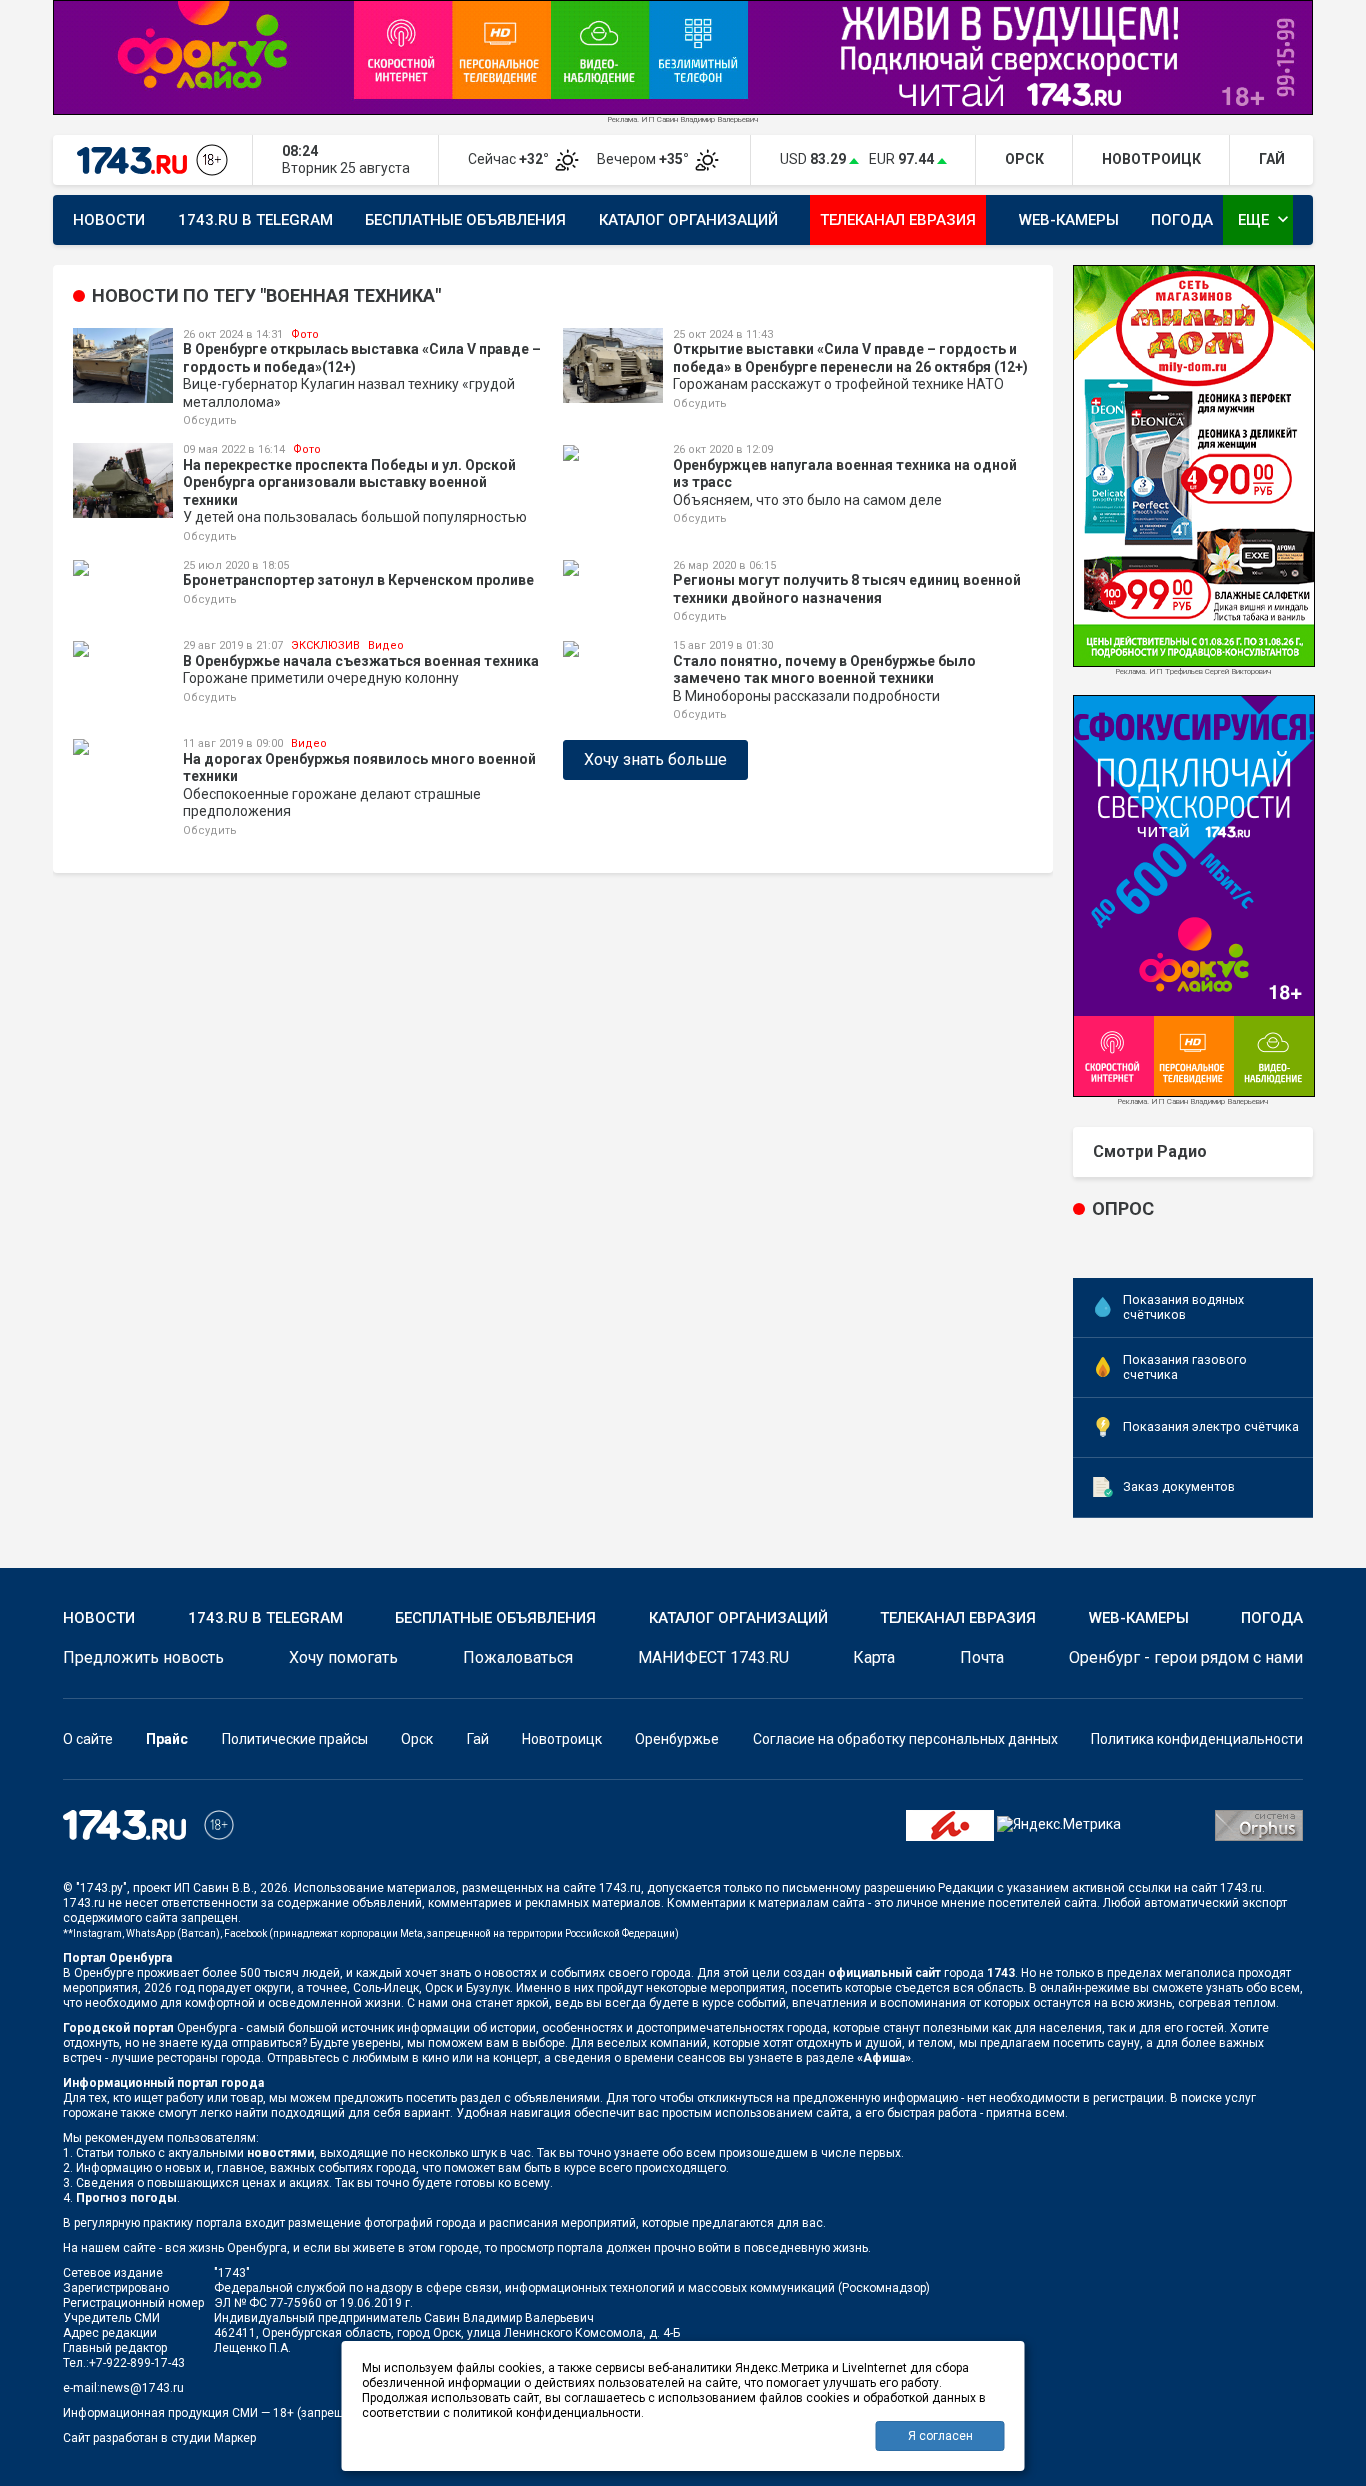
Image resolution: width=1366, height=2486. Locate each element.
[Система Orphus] (1259, 1824)
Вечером (644, 159)
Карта (874, 1657)
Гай (478, 1739)
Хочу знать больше (655, 759)
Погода (1182, 220)
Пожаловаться (518, 1657)
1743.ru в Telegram (255, 220)
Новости (109, 220)
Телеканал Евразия (898, 220)
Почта (982, 1657)
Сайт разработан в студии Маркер (159, 2438)
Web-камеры (1069, 220)
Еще (1265, 219)
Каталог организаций (688, 220)
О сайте (88, 1739)
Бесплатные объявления (465, 220)
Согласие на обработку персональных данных (905, 1739)
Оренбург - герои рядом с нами (1186, 1657)
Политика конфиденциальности (1197, 1739)
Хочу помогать (343, 1657)
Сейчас (510, 159)
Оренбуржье (677, 1739)
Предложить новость (143, 1657)
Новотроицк (562, 1739)
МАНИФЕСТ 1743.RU (713, 1657)
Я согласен (940, 2436)
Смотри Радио (1150, 1151)
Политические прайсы (295, 1739)
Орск (417, 1739)
